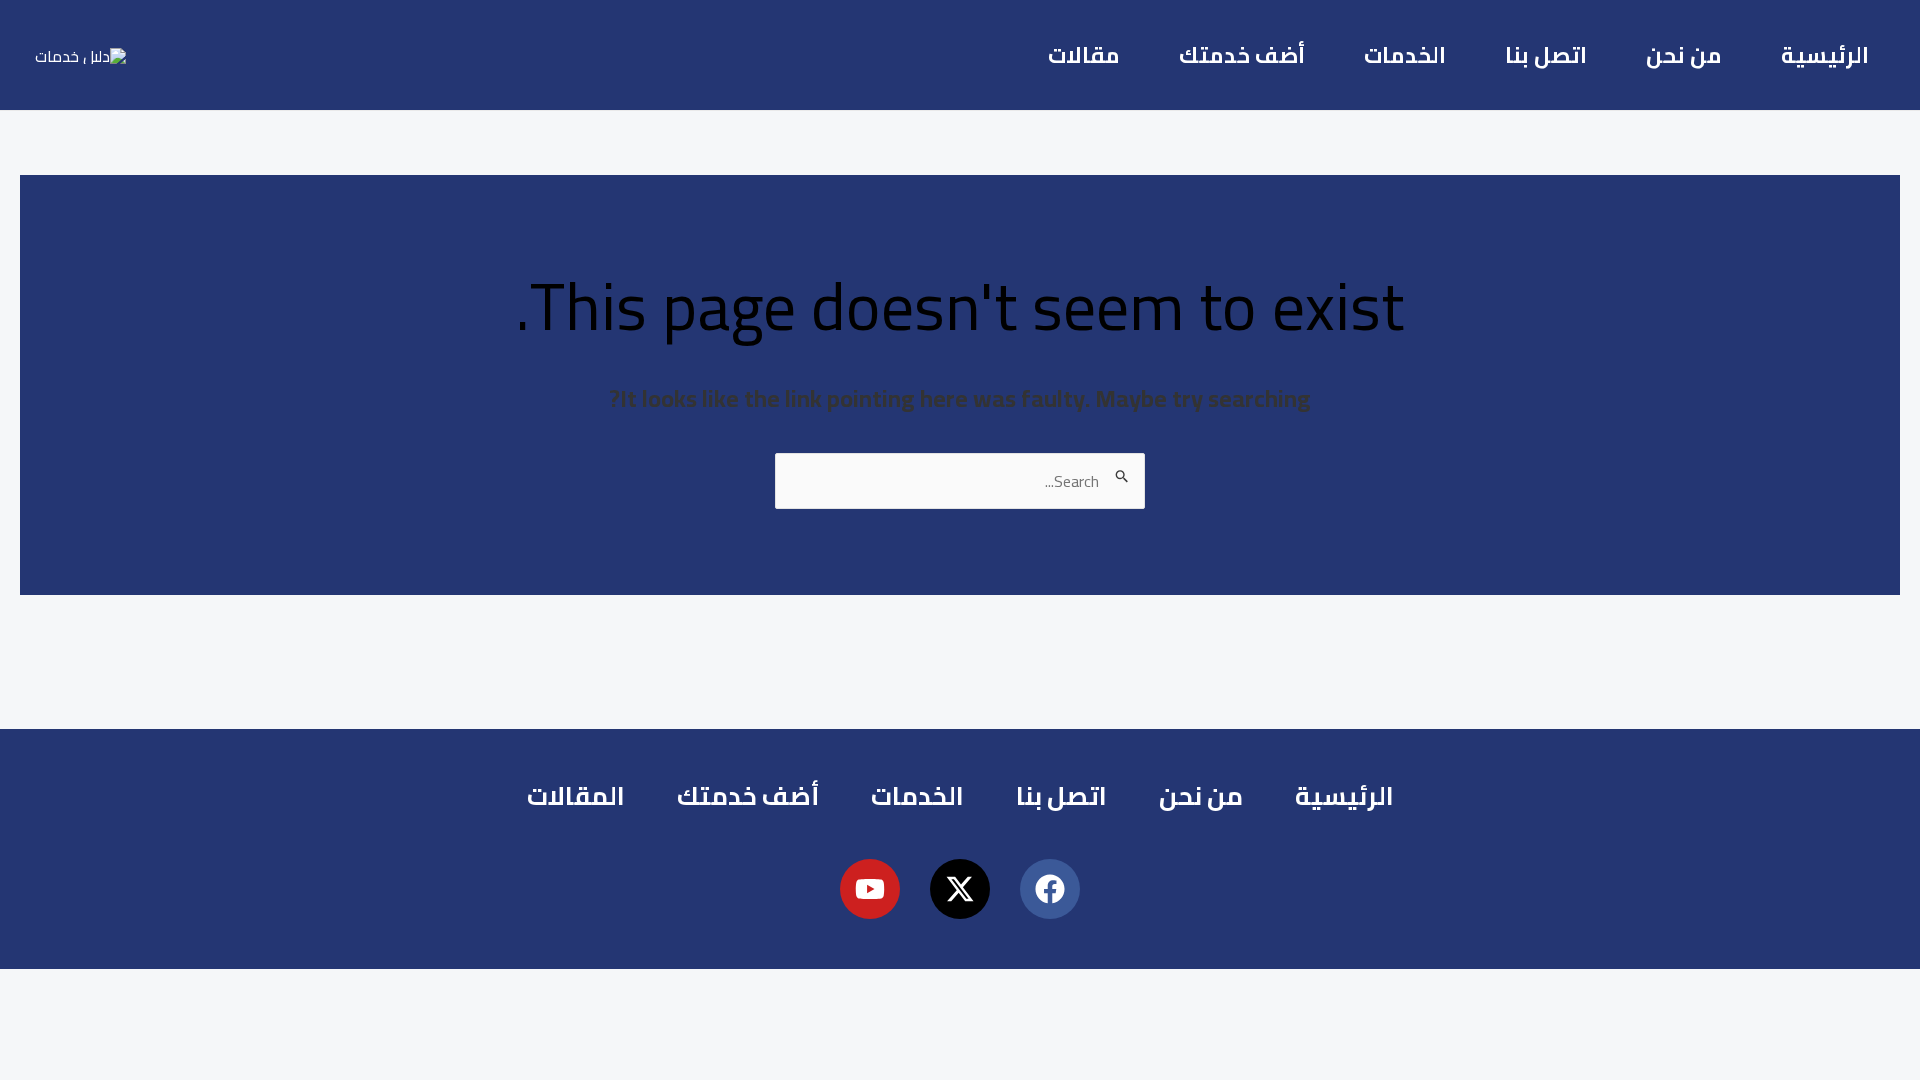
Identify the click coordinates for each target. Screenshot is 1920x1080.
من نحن (1684, 55)
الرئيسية (1825, 55)
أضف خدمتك (1242, 55)
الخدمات (1405, 55)
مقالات (1084, 55)
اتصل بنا (1546, 55)
